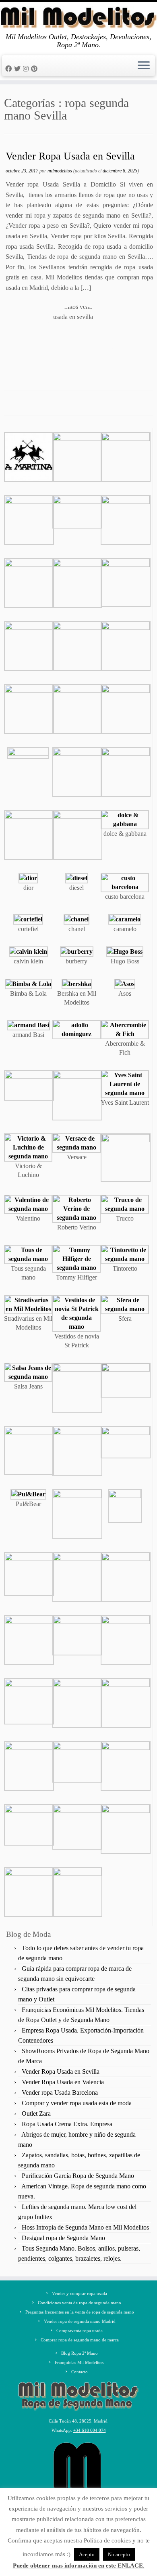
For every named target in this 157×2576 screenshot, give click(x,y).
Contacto (80, 2372)
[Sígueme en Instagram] (27, 69)
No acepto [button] (119, 2554)
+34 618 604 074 (90, 2430)
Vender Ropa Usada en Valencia (63, 2082)
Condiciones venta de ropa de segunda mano (80, 2303)
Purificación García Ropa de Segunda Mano (78, 2176)
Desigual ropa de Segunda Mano (63, 2238)
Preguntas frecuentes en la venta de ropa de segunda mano (80, 2312)
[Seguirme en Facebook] (10, 69)
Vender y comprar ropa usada (80, 2293)
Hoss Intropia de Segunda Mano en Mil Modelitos (85, 2227)
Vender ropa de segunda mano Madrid (80, 2321)
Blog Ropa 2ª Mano (80, 2353)
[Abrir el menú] (144, 66)
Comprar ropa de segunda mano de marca (80, 2340)
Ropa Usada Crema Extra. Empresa (67, 2124)
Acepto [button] (87, 2554)
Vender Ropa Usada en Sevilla (70, 156)
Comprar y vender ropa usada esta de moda (77, 2103)
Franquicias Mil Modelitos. (80, 2362)
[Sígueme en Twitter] (19, 69)
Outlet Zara (36, 2113)
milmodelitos (60, 171)
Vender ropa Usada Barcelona (60, 2092)
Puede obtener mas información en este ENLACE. (79, 2566)
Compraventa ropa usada (80, 2331)
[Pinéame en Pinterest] (35, 69)
